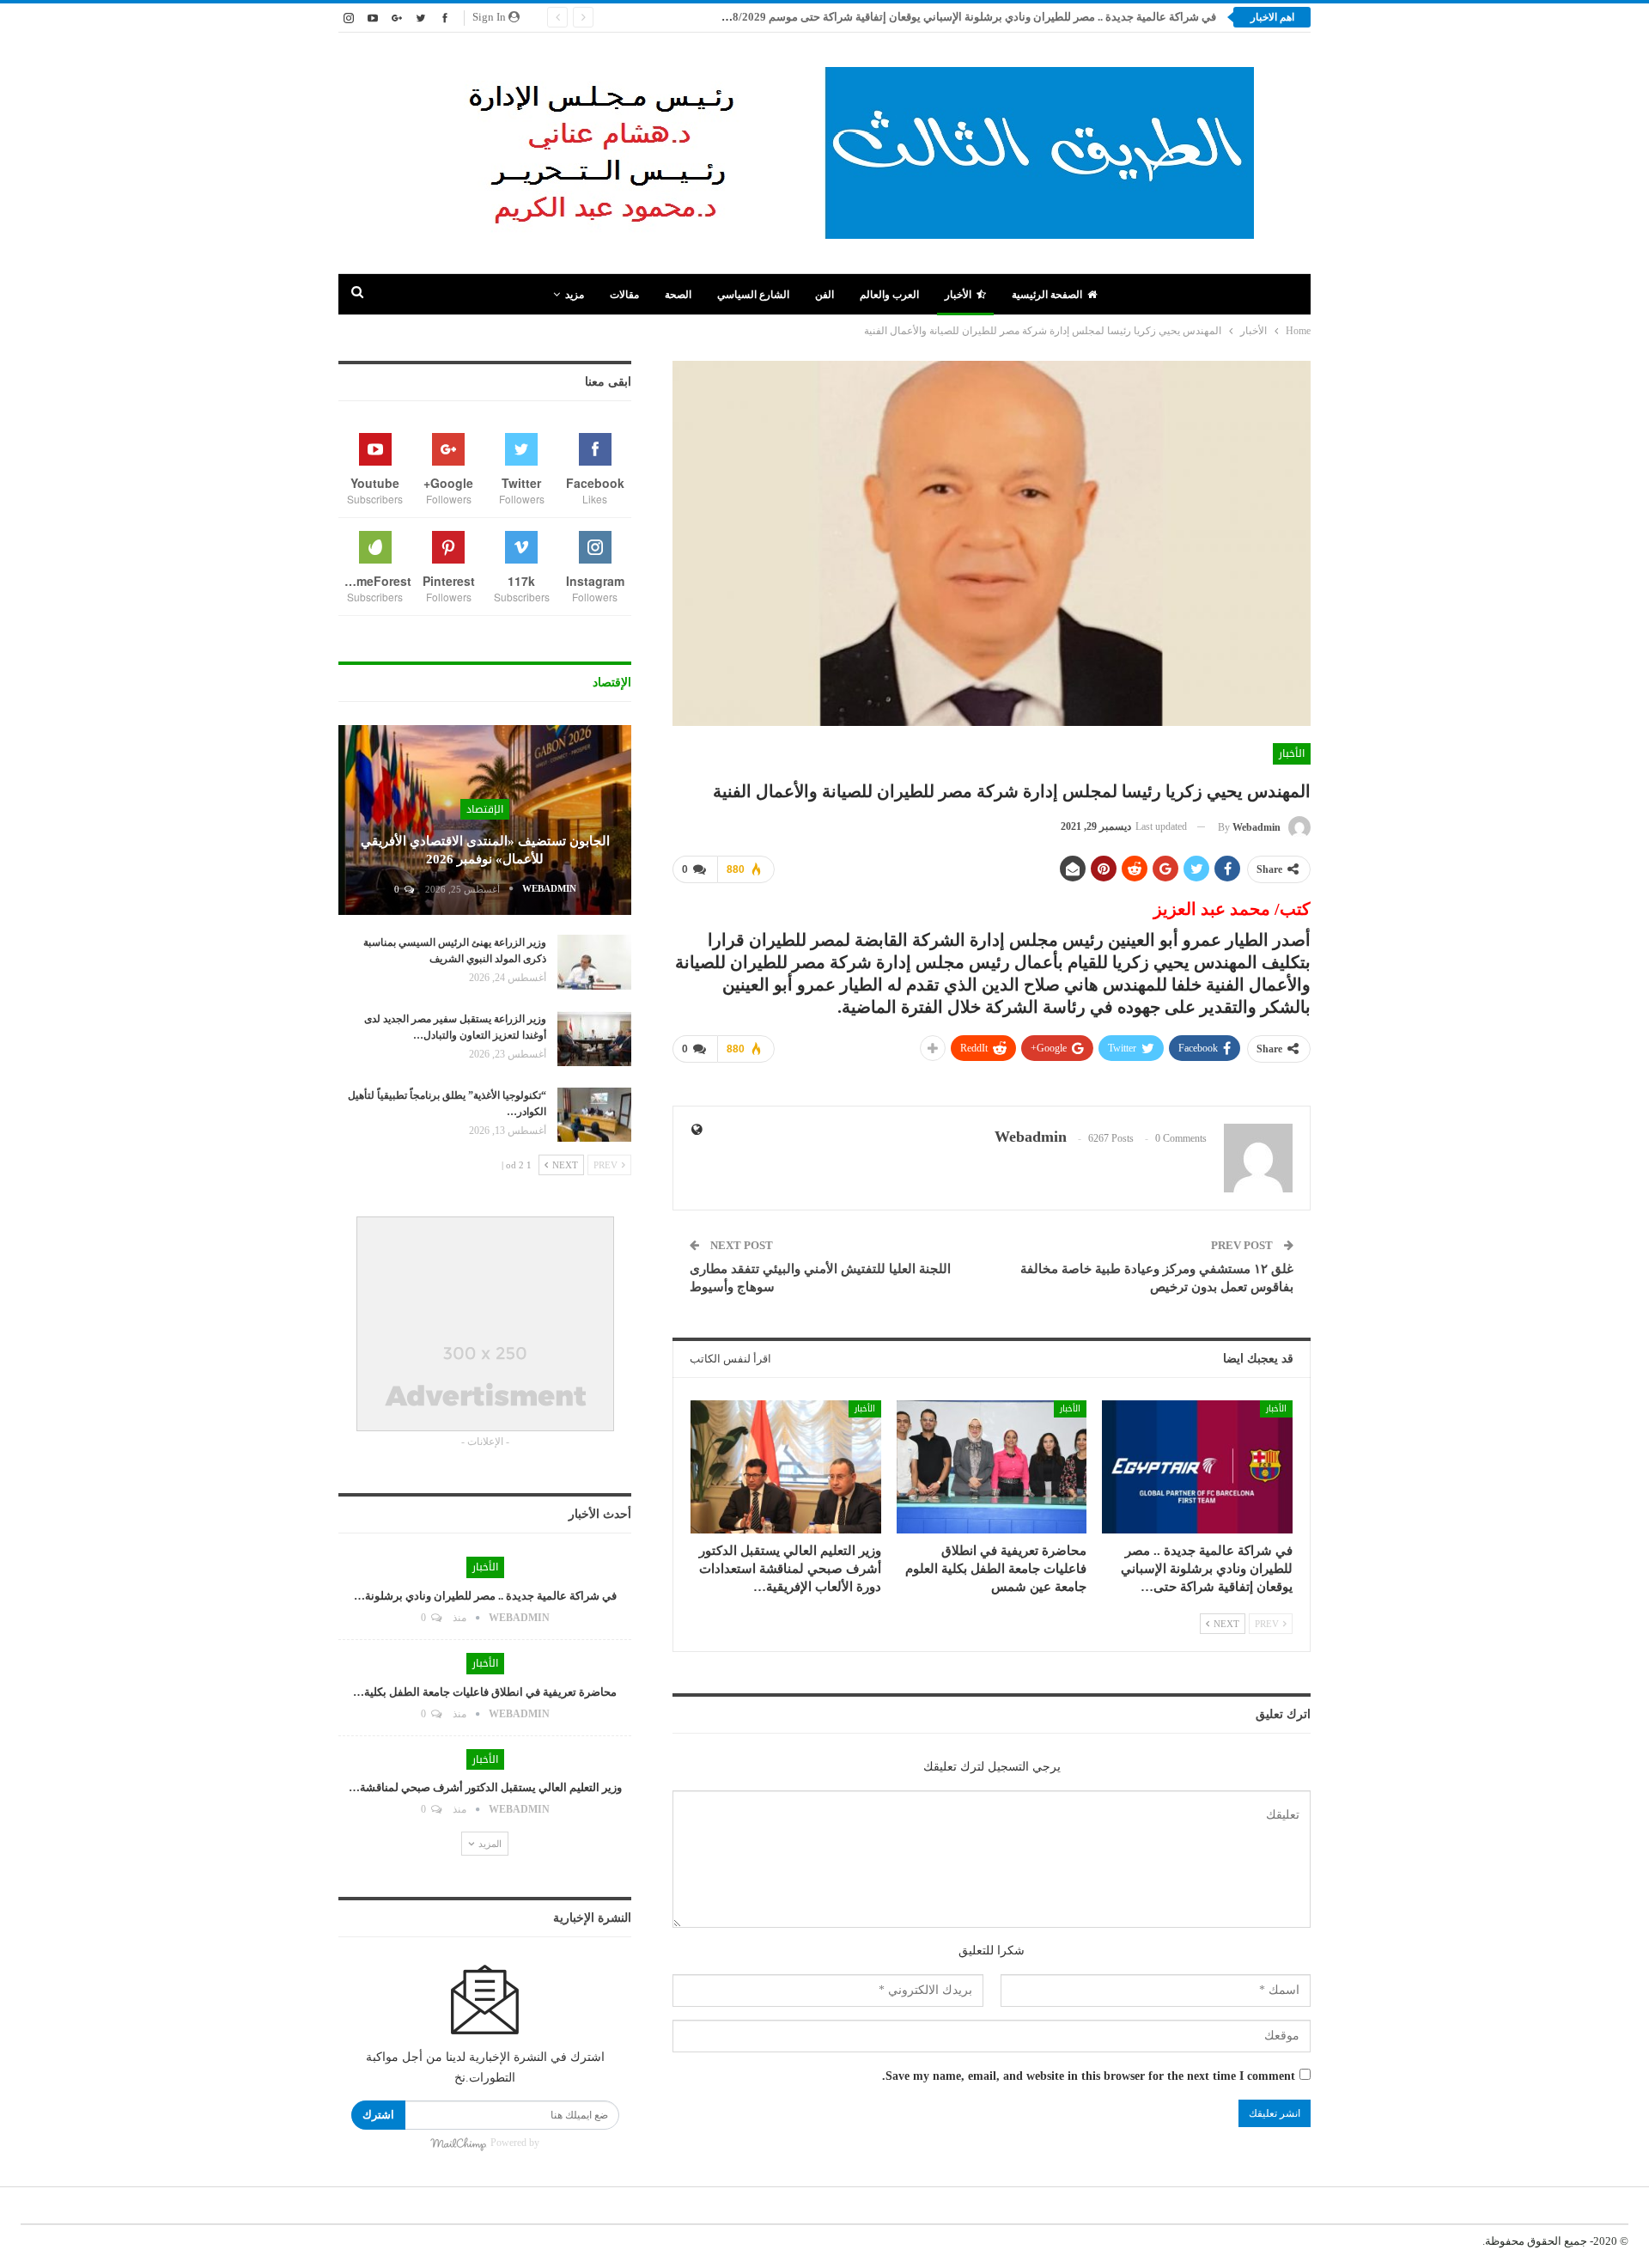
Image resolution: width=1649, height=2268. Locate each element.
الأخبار (958, 295)
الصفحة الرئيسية (1047, 295)
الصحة (678, 295)
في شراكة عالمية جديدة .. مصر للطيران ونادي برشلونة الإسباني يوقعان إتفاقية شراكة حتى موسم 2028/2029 (965, 17)
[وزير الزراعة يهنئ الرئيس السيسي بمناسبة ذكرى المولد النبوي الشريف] (594, 962)
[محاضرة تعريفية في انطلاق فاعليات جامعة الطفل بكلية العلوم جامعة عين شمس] (992, 1467)
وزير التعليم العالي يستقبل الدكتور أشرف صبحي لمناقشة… (485, 1787)
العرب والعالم (889, 295)
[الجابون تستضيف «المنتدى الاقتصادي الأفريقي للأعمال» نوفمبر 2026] (485, 820)
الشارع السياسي (753, 295)
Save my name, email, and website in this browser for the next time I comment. (1089, 2076)
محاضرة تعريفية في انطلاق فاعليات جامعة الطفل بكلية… (485, 1692)
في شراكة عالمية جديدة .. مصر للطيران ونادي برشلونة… (485, 1596)
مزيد (575, 295)
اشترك (378, 2115)
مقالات (624, 295)
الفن (824, 295)
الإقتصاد (485, 809)
